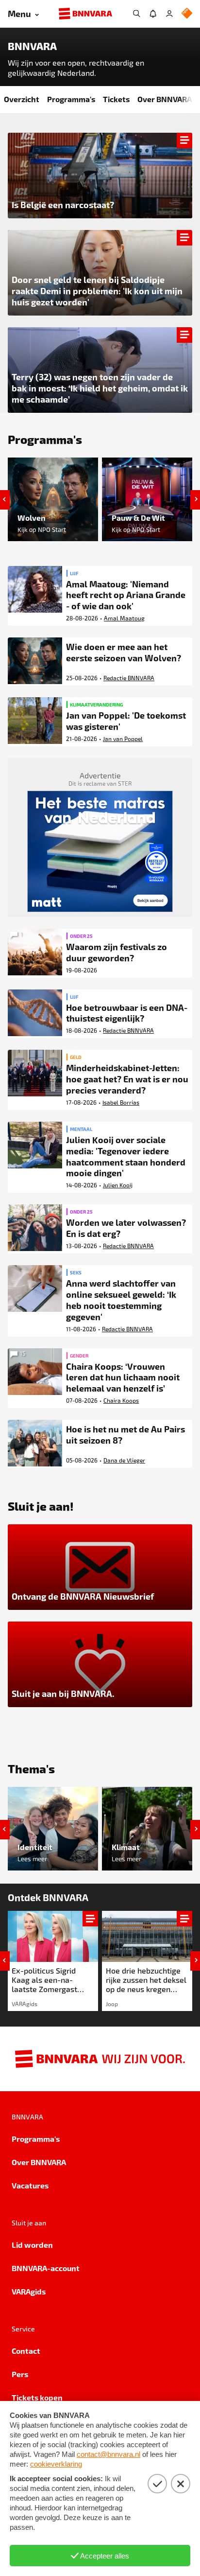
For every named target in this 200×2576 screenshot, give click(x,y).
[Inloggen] (169, 14)
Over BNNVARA (165, 99)
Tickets (116, 99)
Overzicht (22, 99)
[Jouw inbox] (153, 14)
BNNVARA (32, 46)
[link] (53, 1961)
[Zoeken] (136, 14)
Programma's (71, 99)
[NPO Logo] (187, 14)
